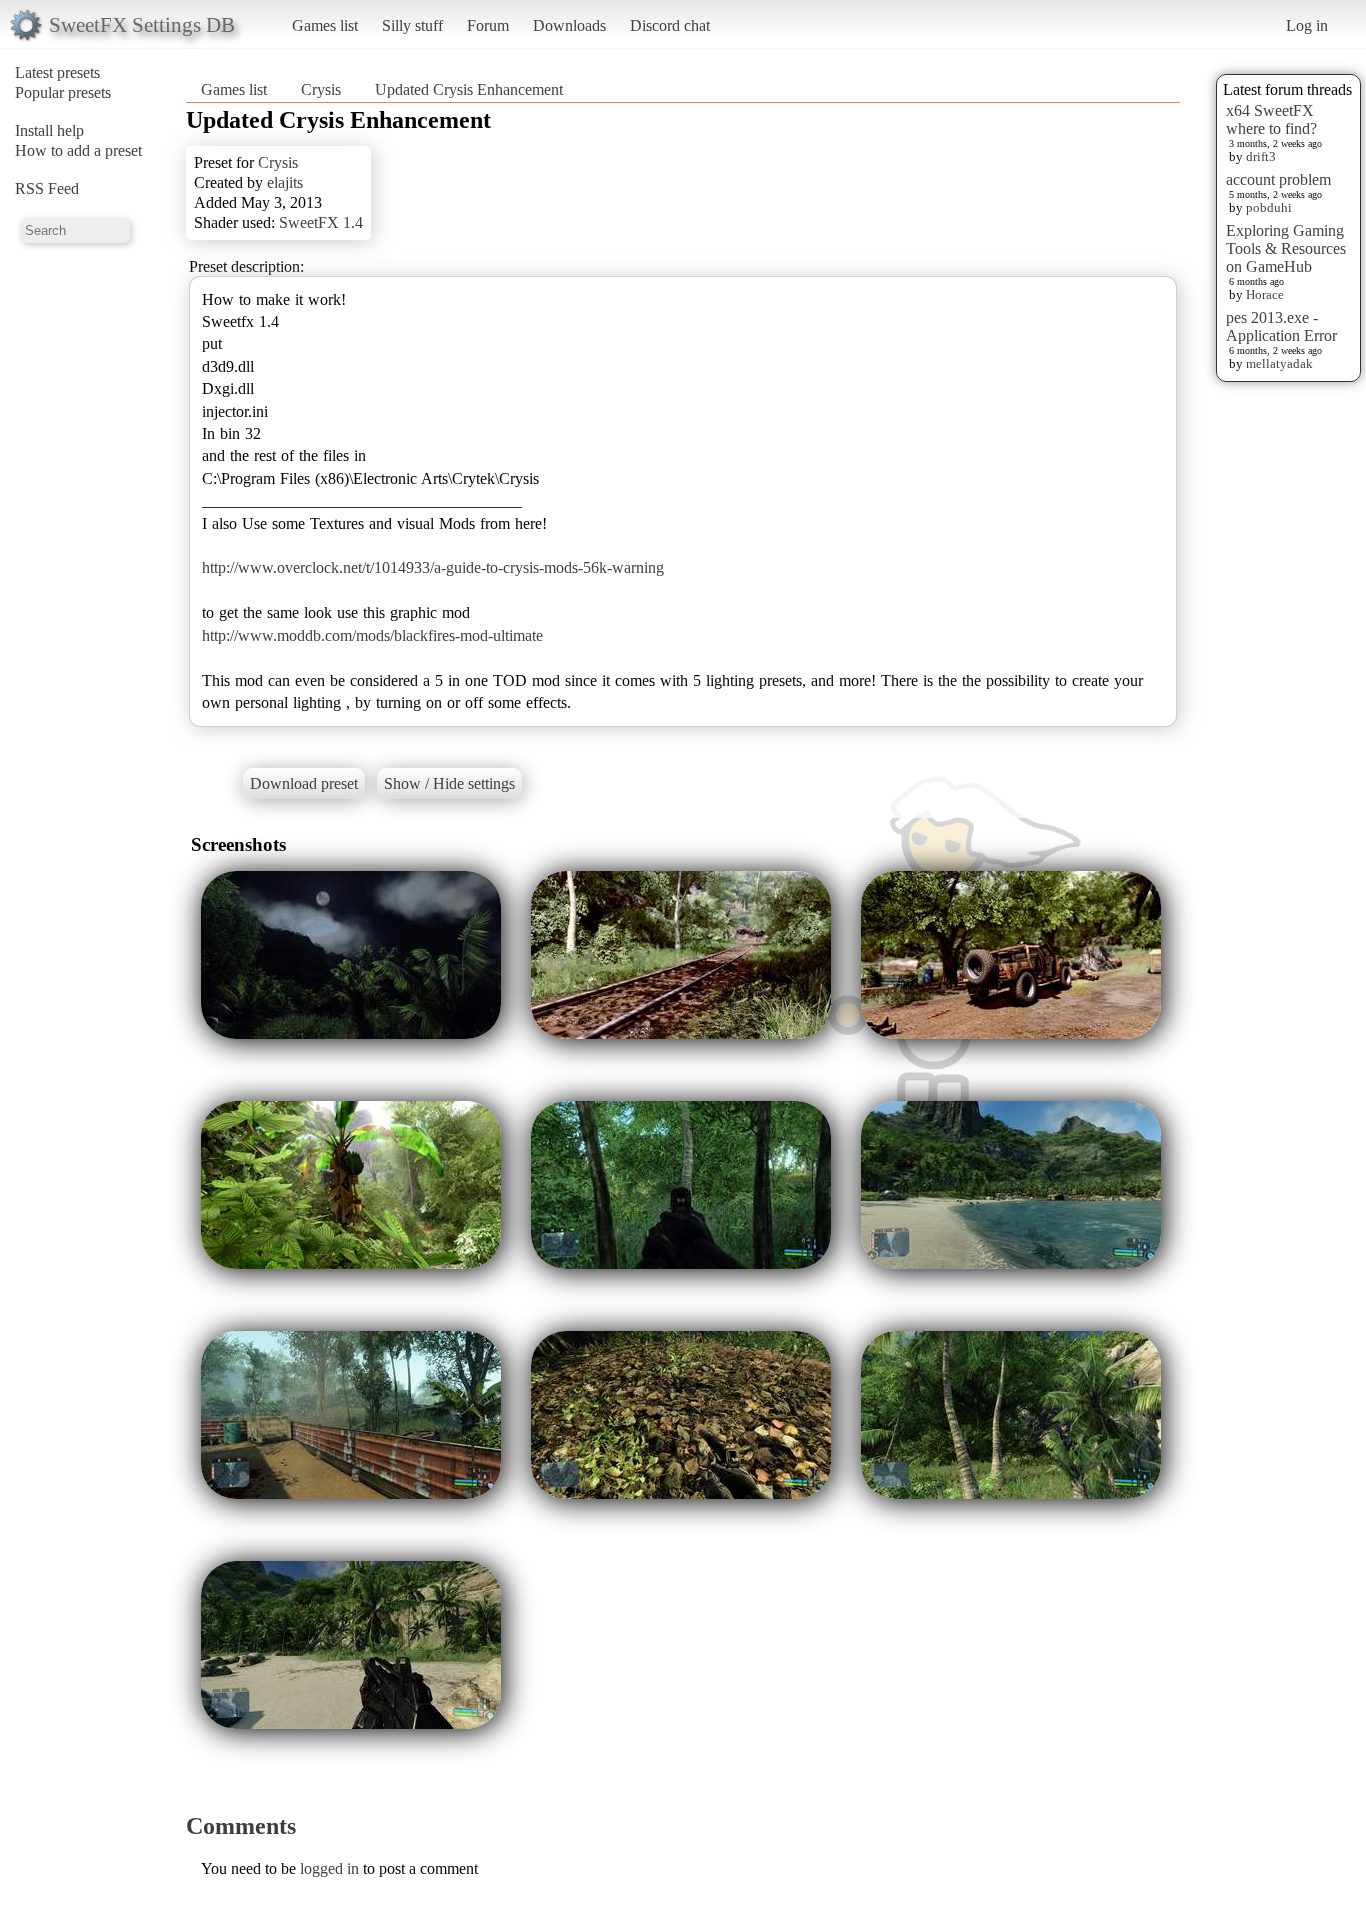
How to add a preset (78, 150)
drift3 (1261, 156)
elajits (285, 182)
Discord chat (670, 25)
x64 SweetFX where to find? (1271, 119)
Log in (1307, 25)
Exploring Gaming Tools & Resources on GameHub (1286, 248)
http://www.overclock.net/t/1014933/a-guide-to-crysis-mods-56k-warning (433, 567)
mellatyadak (1279, 363)
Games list (325, 25)
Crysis (321, 89)
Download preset (304, 783)
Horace (1265, 294)
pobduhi (1269, 207)
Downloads (569, 25)
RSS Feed (47, 188)
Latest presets (57, 72)
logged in (329, 1868)
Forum (488, 25)
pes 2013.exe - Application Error (1281, 326)
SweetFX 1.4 (321, 222)
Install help (49, 130)
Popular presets (63, 92)
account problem (1278, 179)
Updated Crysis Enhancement (469, 89)
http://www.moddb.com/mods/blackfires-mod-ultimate (372, 635)
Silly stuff (412, 25)
